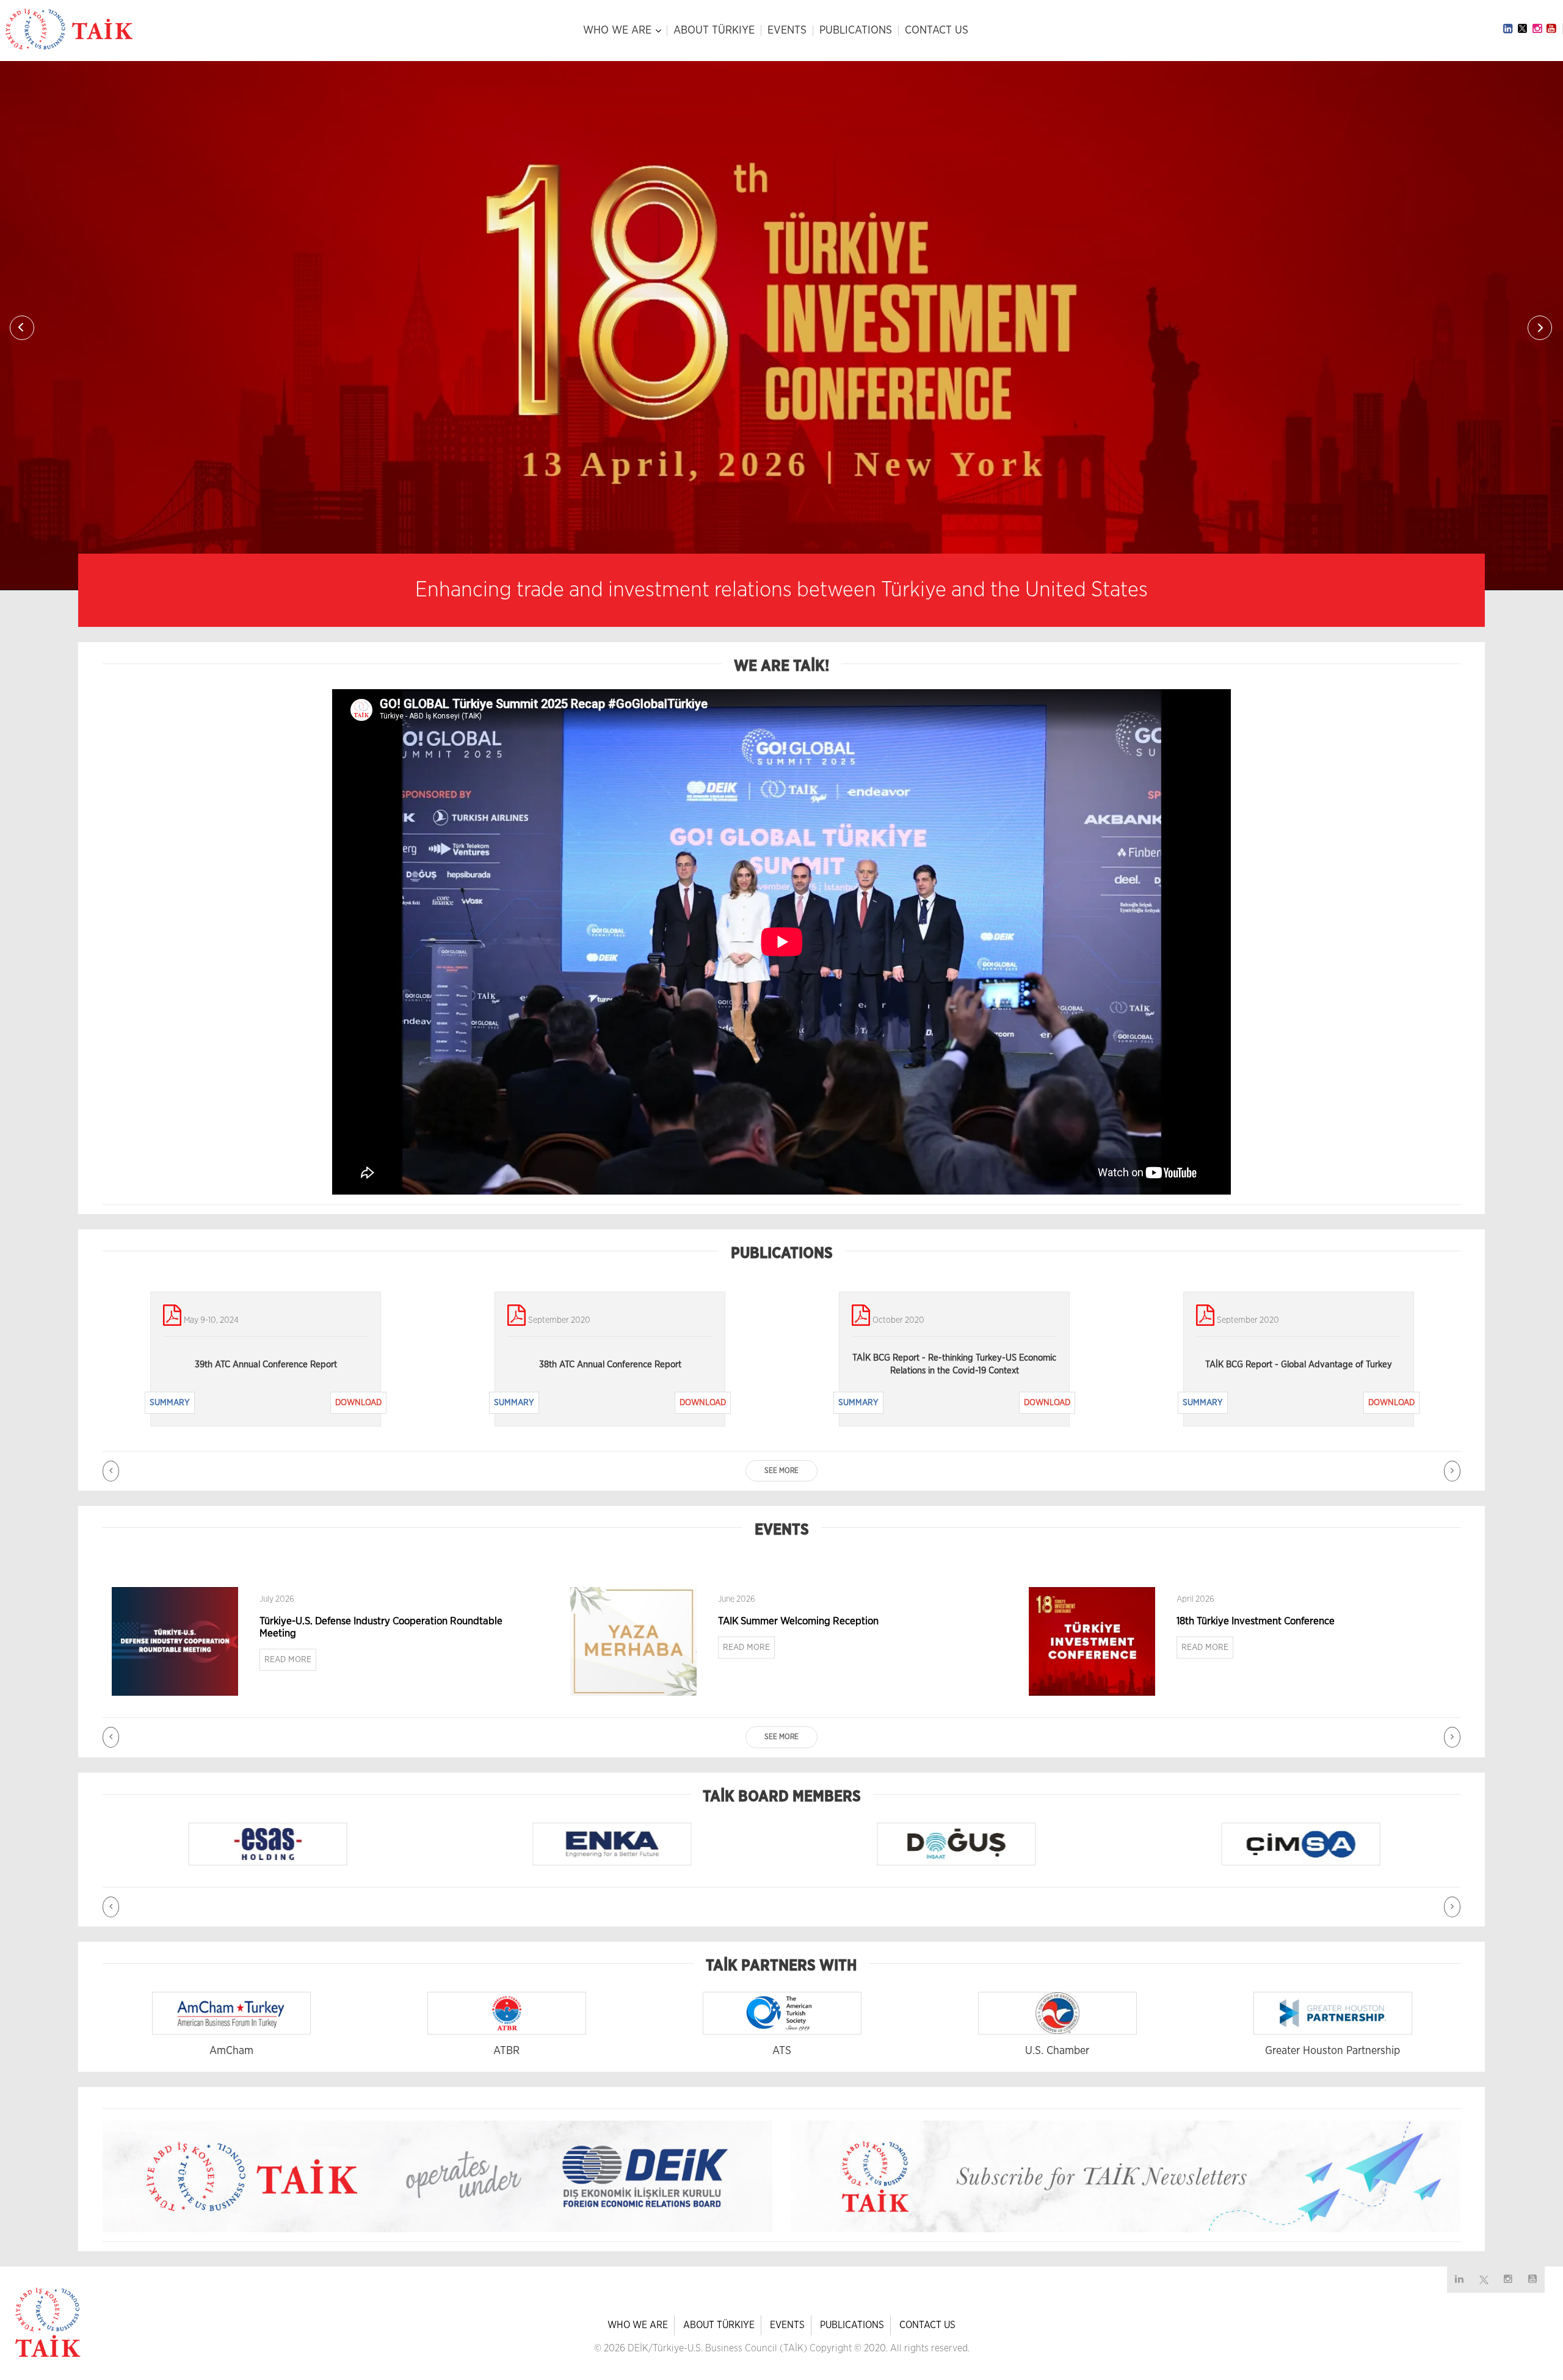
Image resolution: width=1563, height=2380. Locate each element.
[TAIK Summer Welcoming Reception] (633, 1641)
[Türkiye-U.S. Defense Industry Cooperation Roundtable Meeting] (175, 1641)
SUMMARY (170, 1403)
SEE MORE (781, 1470)
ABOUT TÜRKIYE (714, 31)
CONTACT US (937, 31)
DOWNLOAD (358, 1403)
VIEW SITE (298, 1846)
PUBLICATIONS (856, 31)
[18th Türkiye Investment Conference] (1092, 1641)
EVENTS (787, 31)
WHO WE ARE (617, 31)
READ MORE (288, 1660)
